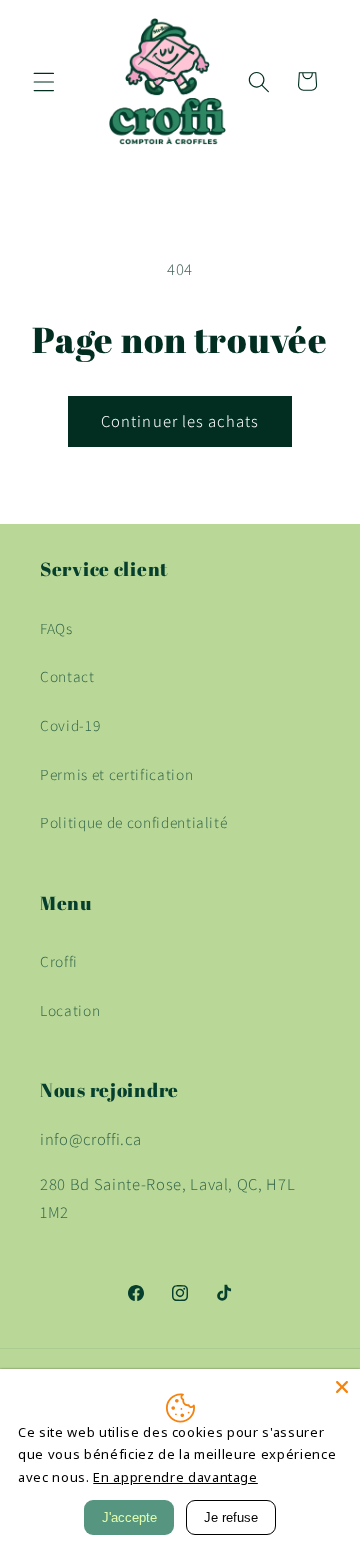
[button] (44, 81)
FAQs (56, 628)
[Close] (342, 1387)
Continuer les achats (180, 421)
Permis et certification (116, 774)
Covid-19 (70, 725)
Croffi (59, 961)
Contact (67, 676)
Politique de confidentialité (133, 822)
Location (70, 1010)
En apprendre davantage (175, 1477)
